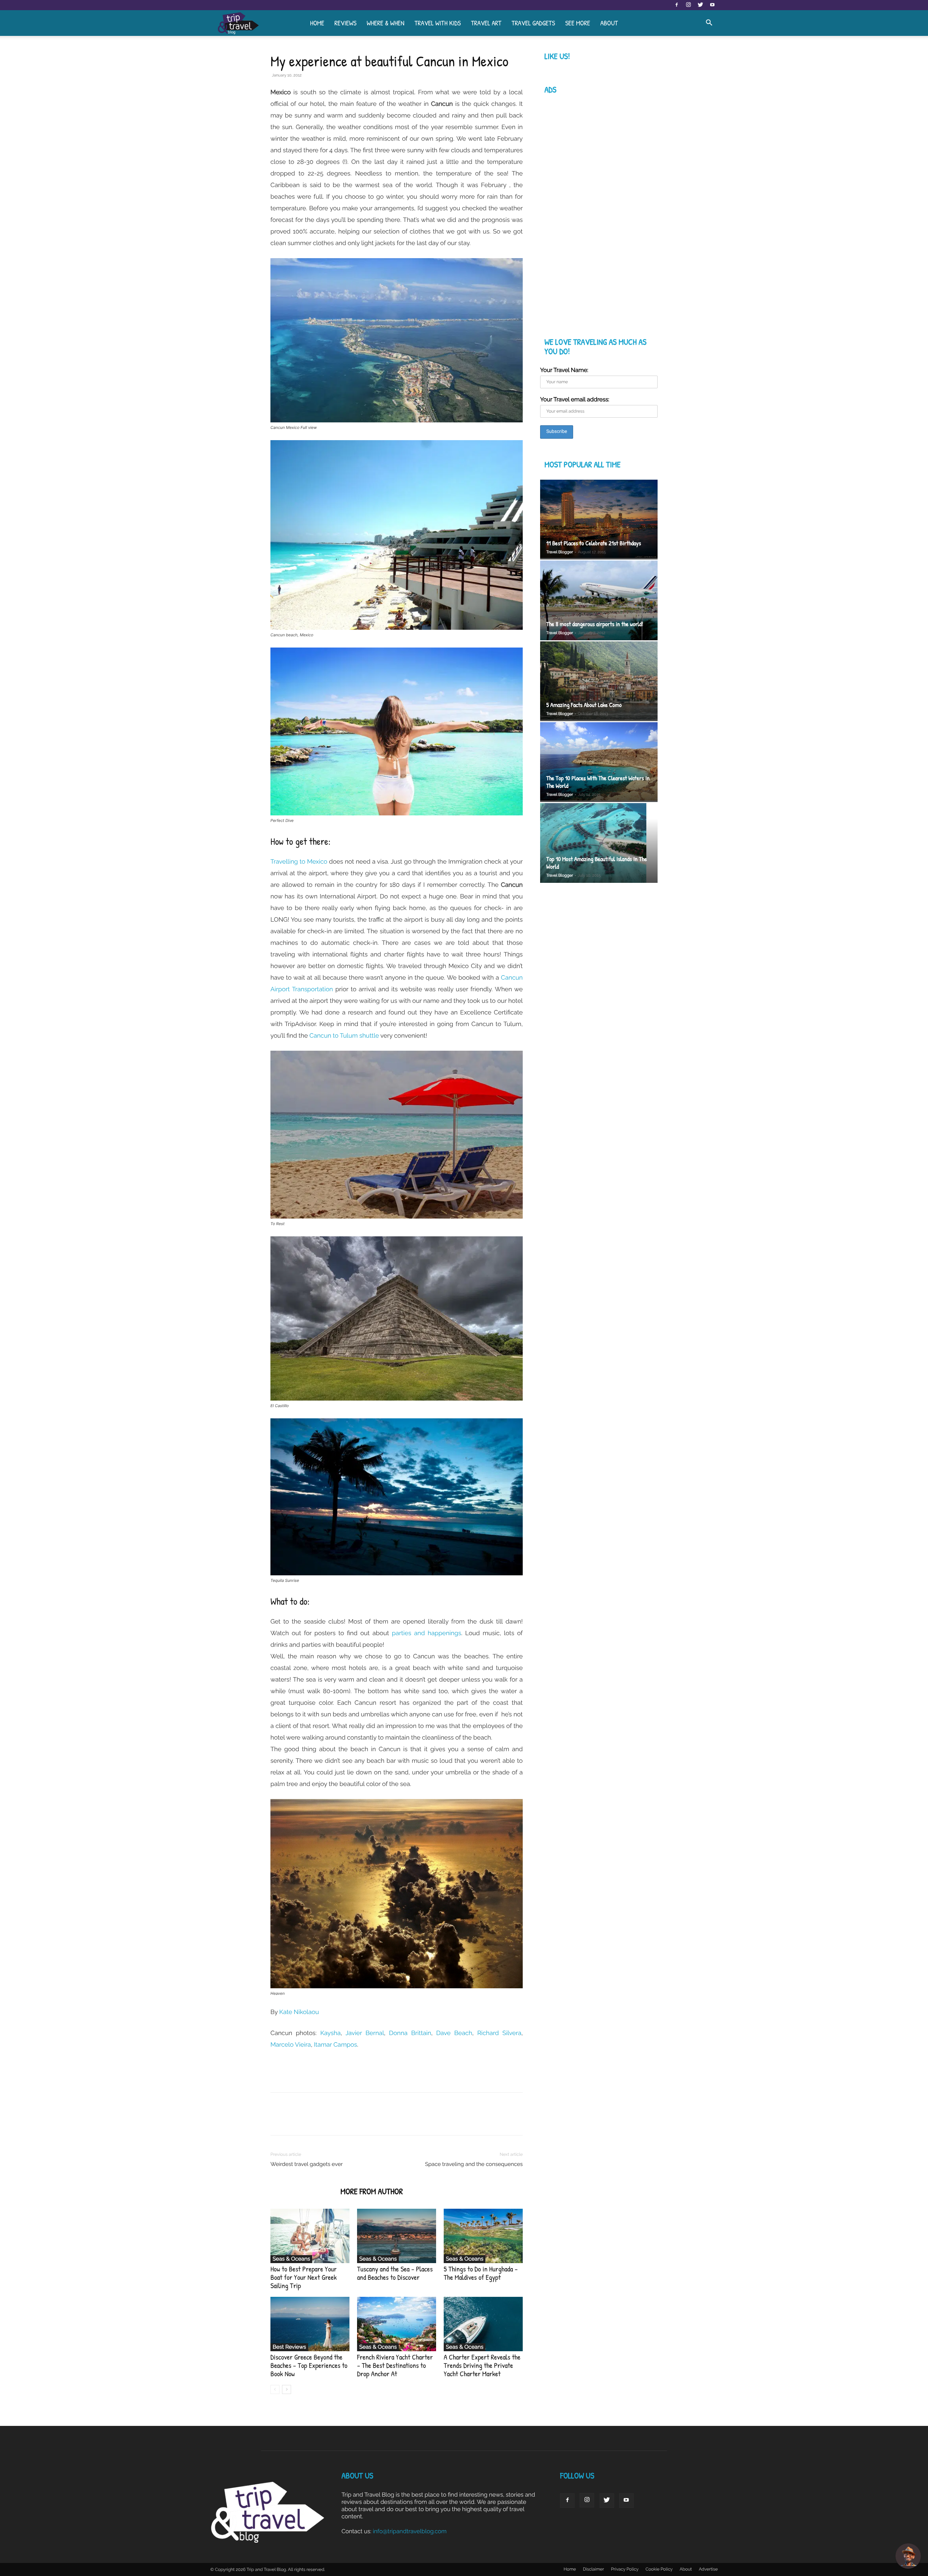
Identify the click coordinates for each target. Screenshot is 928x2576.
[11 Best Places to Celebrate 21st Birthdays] (599, 520)
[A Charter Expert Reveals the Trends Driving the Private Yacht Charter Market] (483, 2324)
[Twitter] (700, 5)
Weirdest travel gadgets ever (307, 2164)
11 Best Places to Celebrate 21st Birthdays (594, 543)
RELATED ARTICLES (303, 2192)
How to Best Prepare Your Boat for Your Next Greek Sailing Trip (304, 2277)
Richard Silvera (499, 2033)
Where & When (385, 23)
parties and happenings (426, 1633)
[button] (709, 23)
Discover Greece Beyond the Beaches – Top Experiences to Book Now (309, 2366)
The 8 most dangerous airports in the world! (595, 624)
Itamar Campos (335, 2044)
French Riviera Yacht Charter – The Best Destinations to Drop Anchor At (395, 2366)
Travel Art (486, 23)
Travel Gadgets (533, 23)
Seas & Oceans (291, 2259)
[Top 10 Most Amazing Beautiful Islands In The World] (599, 844)
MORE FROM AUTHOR (372, 2192)
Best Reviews (289, 2347)
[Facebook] (676, 5)
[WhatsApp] (328, 2120)
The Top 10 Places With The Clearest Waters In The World (598, 782)
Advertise (708, 2569)
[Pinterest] (311, 2120)
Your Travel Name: (564, 370)
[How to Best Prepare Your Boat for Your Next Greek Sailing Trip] (310, 2236)
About (609, 23)
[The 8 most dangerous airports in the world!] (599, 600)
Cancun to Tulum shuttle (344, 1035)
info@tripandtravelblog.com (410, 2531)
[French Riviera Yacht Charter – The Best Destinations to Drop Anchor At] (397, 2324)
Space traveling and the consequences (474, 2164)
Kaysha (330, 2033)
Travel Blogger (560, 552)
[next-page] (287, 2389)
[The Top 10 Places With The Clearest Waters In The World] (599, 762)
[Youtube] (712, 5)
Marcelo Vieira (291, 2044)
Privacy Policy (625, 2569)
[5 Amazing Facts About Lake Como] (599, 681)
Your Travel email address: (575, 399)
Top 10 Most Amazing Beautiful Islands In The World (597, 863)
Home (317, 23)
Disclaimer (593, 2569)
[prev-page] (275, 2389)
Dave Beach (454, 2033)
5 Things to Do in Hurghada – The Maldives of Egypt (481, 2273)
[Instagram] (688, 5)
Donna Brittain (410, 2033)
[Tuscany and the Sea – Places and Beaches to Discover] (397, 2236)
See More (578, 23)
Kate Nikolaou (299, 2012)
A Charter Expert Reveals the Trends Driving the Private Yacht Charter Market (482, 2366)
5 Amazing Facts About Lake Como (584, 705)
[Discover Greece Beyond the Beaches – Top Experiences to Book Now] (310, 2324)
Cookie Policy (659, 2569)
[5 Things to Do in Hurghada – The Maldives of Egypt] (483, 2236)
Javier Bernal (365, 2033)
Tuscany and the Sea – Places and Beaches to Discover (395, 2273)
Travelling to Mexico (299, 861)
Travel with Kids (438, 23)
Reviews (345, 23)
